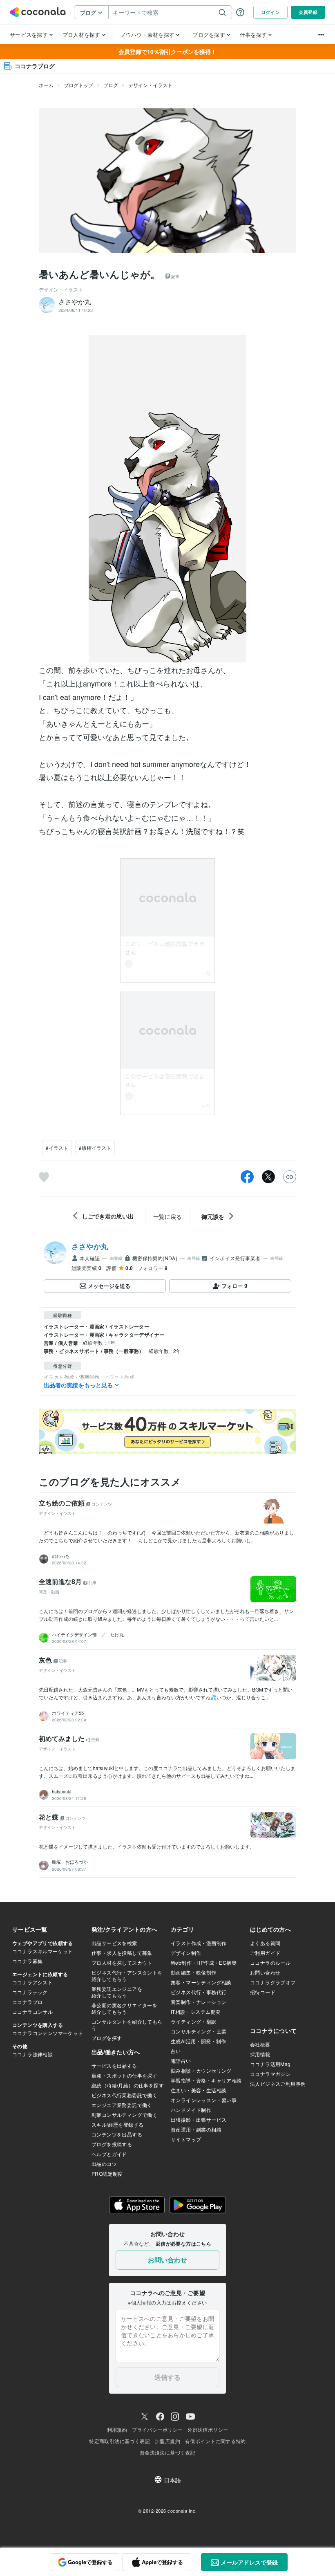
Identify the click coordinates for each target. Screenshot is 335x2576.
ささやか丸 (90, 1246)
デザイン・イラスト (150, 85)
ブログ (111, 85)
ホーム (46, 85)
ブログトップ (78, 85)
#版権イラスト (95, 1148)
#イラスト (57, 1148)
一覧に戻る (167, 1216)
